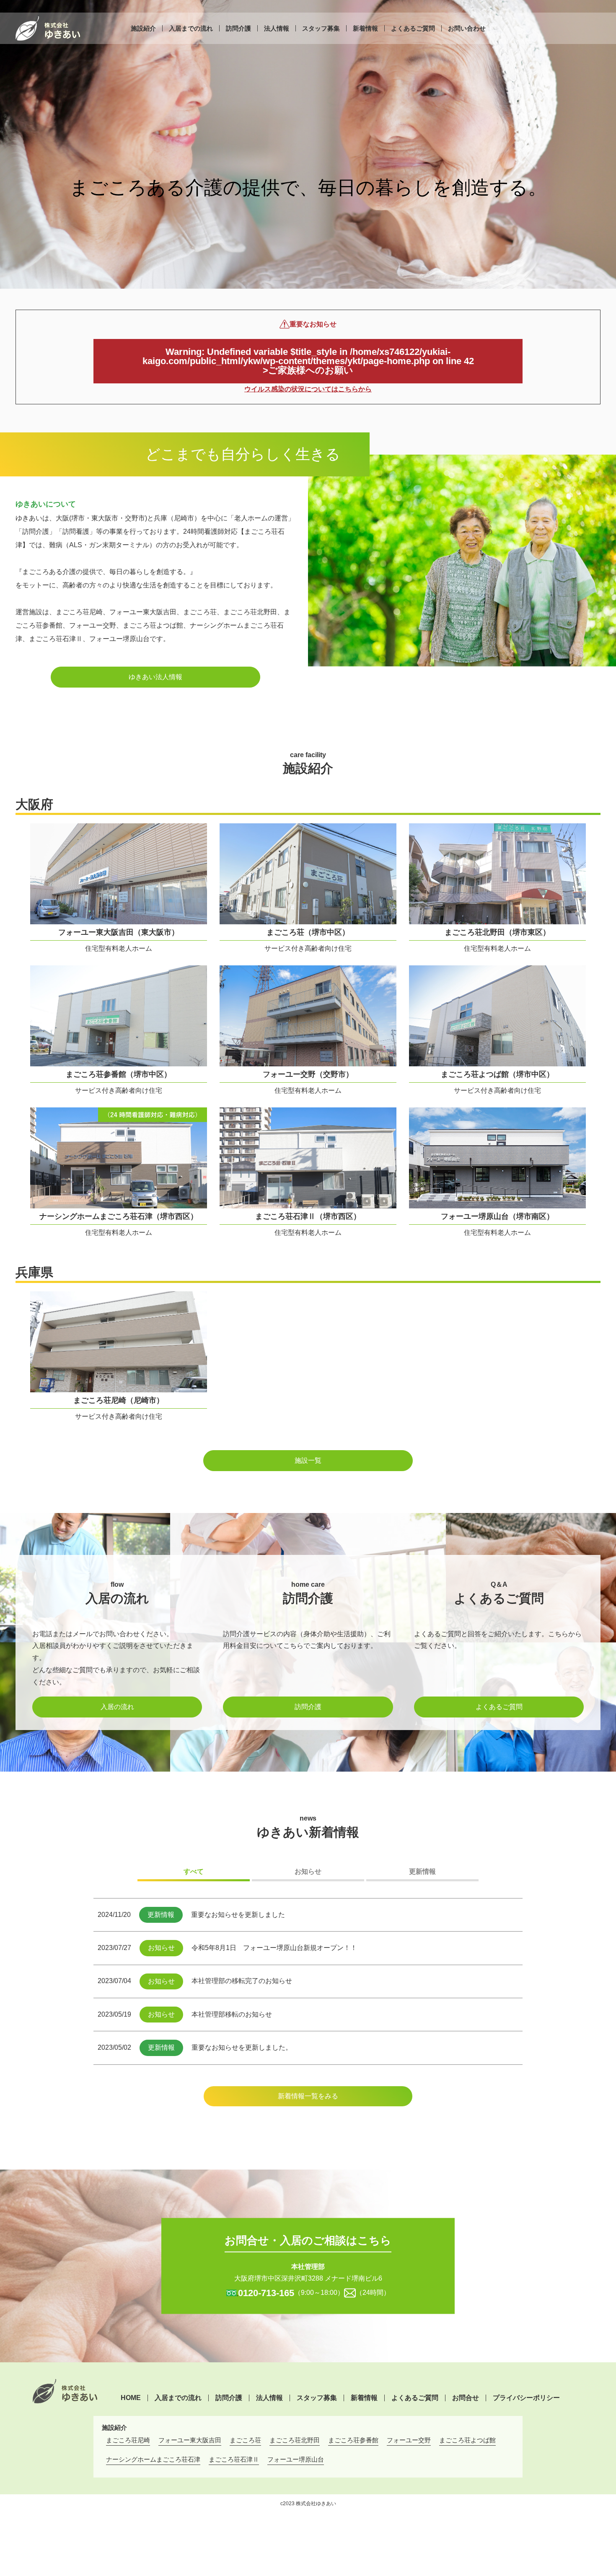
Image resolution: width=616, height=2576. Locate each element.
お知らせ (308, 1871)
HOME (131, 2398)
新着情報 (365, 28)
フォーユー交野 (409, 2440)
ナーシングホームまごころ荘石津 (153, 2459)
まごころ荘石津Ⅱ (234, 2459)
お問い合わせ (467, 28)
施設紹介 (143, 28)
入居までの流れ (191, 28)
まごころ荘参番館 (353, 2440)
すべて (194, 1871)
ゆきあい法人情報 (155, 677)
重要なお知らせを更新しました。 (242, 2047)
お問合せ (466, 2398)
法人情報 (277, 28)
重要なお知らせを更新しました (238, 1915)
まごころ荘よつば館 (467, 2440)
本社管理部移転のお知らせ (232, 2014)
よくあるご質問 (413, 28)
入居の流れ (117, 1707)
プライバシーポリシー (526, 2398)
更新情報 (422, 1871)
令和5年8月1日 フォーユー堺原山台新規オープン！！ (274, 1948)
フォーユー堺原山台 (296, 2459)
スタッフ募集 (321, 28)
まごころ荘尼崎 (128, 2440)
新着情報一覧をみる (308, 2096)
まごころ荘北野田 (295, 2440)
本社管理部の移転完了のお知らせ (242, 1981)
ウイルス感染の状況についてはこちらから (308, 389)
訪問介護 (238, 28)
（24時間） (373, 2293)
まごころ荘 (245, 2440)
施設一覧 (308, 1460)
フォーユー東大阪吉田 (190, 2440)
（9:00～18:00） (291, 2293)
